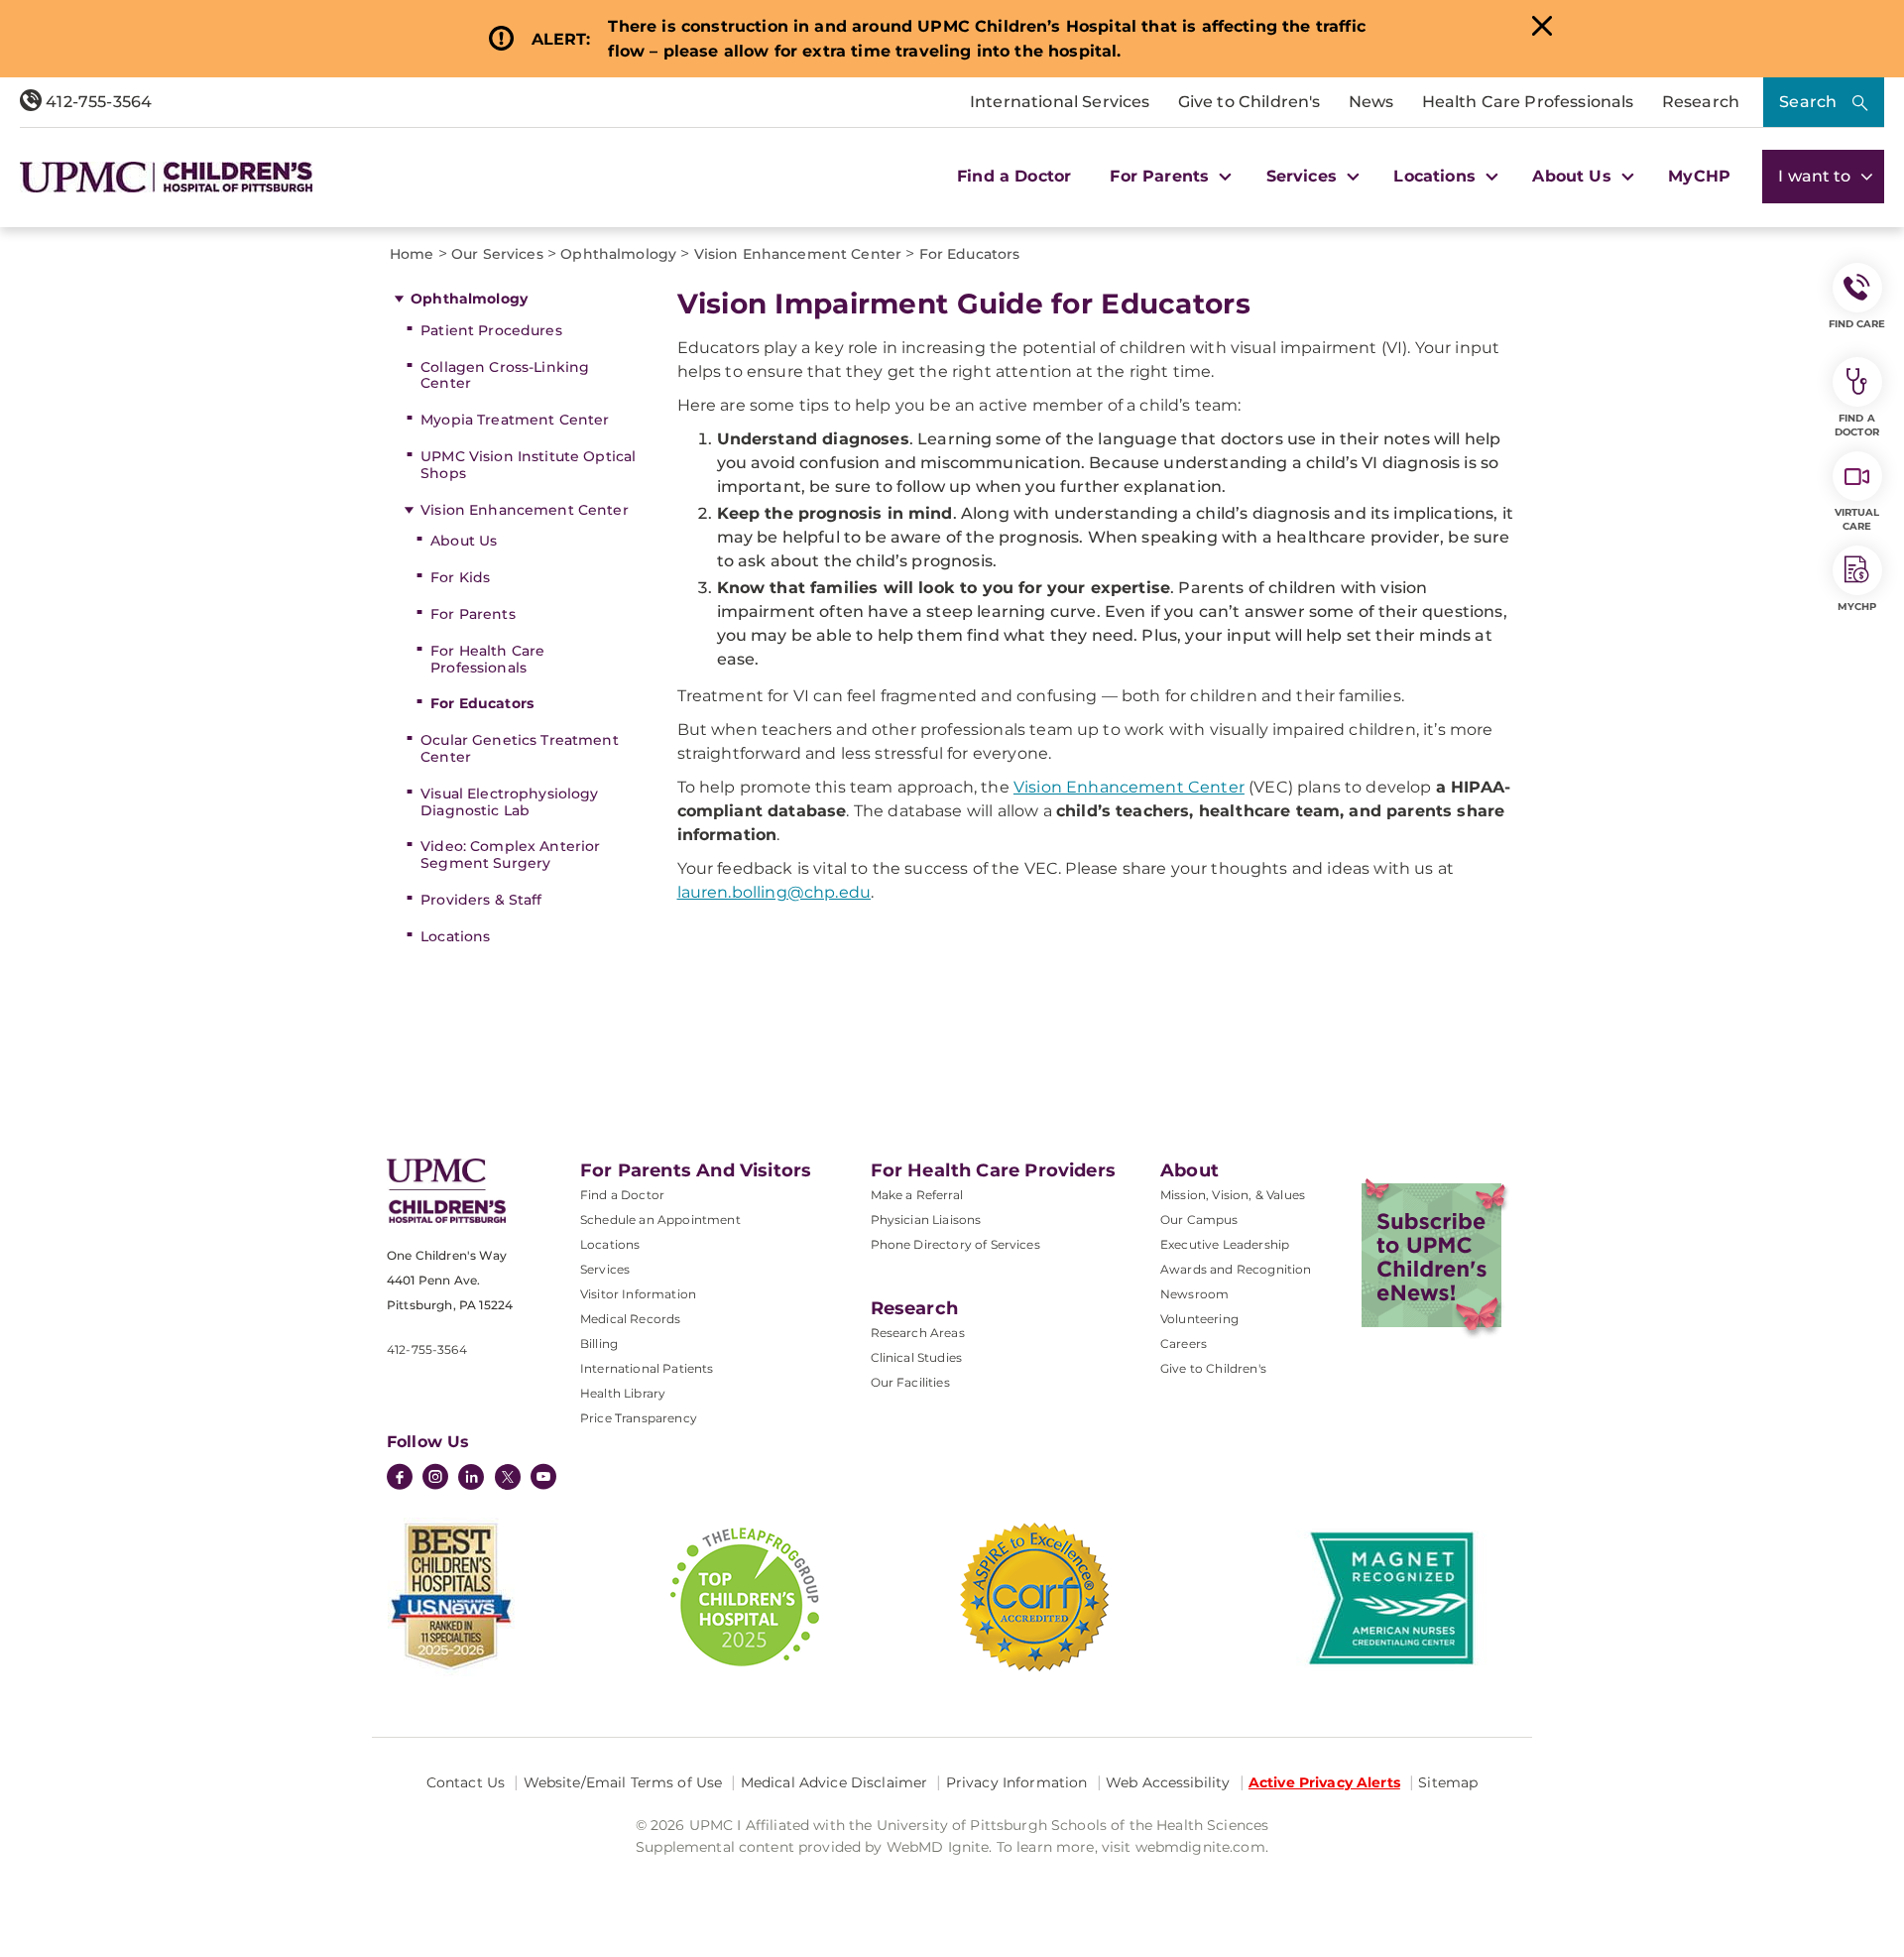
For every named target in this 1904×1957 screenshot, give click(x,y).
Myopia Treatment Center (515, 420)
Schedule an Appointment (660, 1220)
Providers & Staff (481, 900)
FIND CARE (1857, 324)
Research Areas (918, 1333)
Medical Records (630, 1319)
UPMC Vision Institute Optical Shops (528, 465)
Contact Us (466, 1782)
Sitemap (1448, 1782)
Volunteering (1199, 1319)
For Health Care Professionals (487, 659)
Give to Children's (1249, 102)
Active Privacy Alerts (1324, 1782)
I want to (1817, 176)
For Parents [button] (1162, 176)
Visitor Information (638, 1294)
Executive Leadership (1225, 1244)
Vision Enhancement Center (525, 510)
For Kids (460, 577)
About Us (464, 541)
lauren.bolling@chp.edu (774, 892)
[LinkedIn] (471, 1479)
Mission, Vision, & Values (1233, 1195)
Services (605, 1269)
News (1371, 102)
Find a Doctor (1014, 176)
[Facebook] (400, 1479)
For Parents (473, 614)
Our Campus (1199, 1220)
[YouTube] (543, 1479)
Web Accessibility (1168, 1782)
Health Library (623, 1393)
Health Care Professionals (1528, 102)
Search (1808, 102)
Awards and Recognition (1236, 1269)
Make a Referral (917, 1195)
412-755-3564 (97, 102)
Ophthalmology (469, 299)
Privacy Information (1017, 1782)
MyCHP (1699, 176)
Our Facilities (910, 1382)
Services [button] (1304, 176)
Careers (1184, 1344)
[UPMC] (166, 177)
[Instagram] (435, 1479)
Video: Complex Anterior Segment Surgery (510, 855)
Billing (599, 1344)
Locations (455, 936)
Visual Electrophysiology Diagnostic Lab (509, 802)
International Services (1060, 102)
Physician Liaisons (926, 1220)
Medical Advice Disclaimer (834, 1782)
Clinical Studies (917, 1357)
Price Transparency (639, 1418)
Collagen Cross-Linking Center (505, 375)
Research (1701, 102)
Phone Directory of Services (955, 1244)
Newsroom (1194, 1294)
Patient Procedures (491, 330)
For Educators (482, 703)
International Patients (647, 1368)
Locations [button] (1437, 176)
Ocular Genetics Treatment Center (520, 748)
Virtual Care (1857, 519)
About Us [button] (1574, 176)
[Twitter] (508, 1477)
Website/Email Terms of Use (623, 1782)
